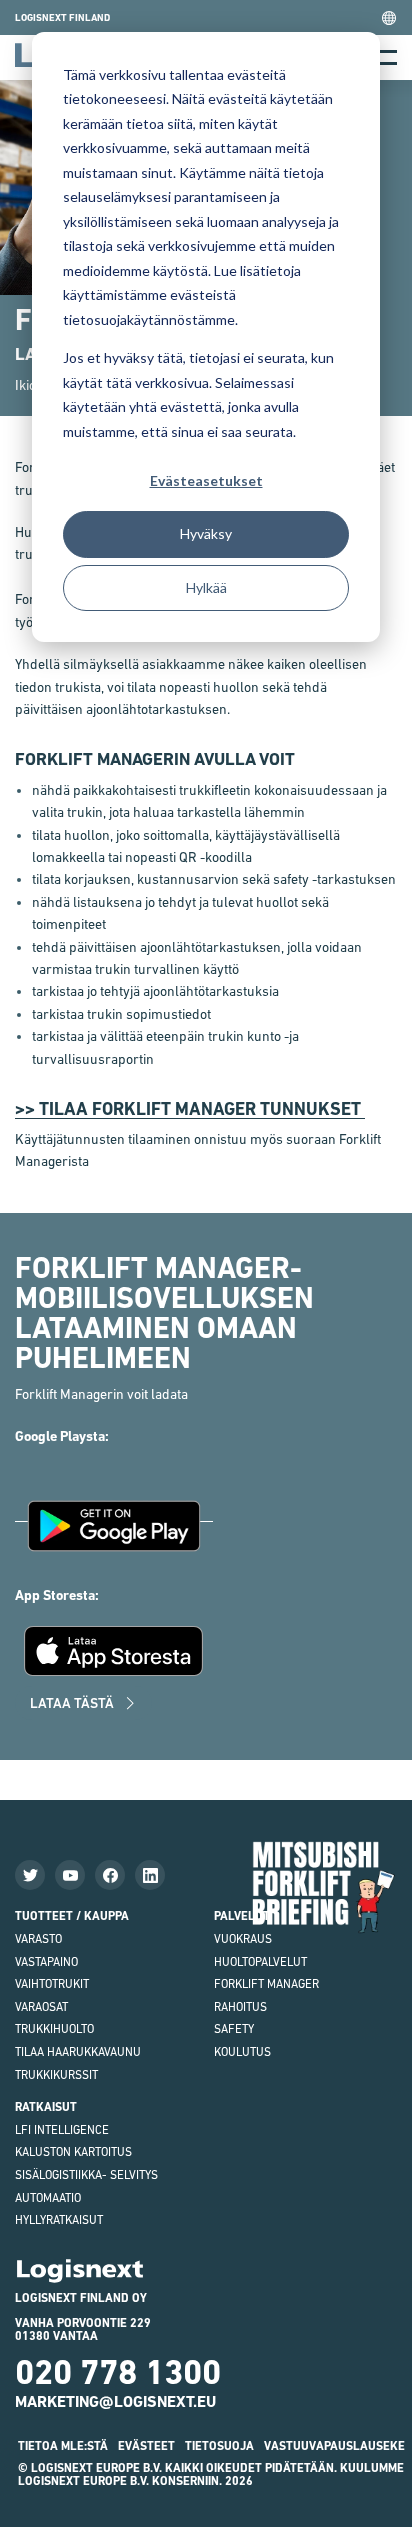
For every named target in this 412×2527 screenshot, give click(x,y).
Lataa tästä (72, 1703)
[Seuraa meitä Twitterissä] (30, 1875)
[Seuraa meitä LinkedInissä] (150, 1875)
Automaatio (48, 2198)
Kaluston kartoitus (73, 2152)
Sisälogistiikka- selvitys (86, 2175)
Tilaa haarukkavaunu (78, 2052)
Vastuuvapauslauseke (334, 2446)
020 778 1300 (118, 2372)
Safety (234, 2029)
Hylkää (206, 587)
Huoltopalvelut (260, 1962)
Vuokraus (243, 1939)
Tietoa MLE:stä (63, 2446)
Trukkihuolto (54, 2029)
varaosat (41, 2007)
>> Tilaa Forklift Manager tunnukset (190, 1108)
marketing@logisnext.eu (115, 2401)
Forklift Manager (266, 1984)
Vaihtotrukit (52, 1984)
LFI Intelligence (62, 2130)
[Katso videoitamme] (70, 1875)
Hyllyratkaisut (59, 2220)
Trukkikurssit (56, 2075)
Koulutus (242, 2052)
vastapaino (46, 1962)
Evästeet (146, 2446)
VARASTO (38, 1939)
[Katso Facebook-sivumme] (110, 1875)
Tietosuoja (219, 2446)
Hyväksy (206, 533)
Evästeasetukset (206, 480)
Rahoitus (240, 2007)
